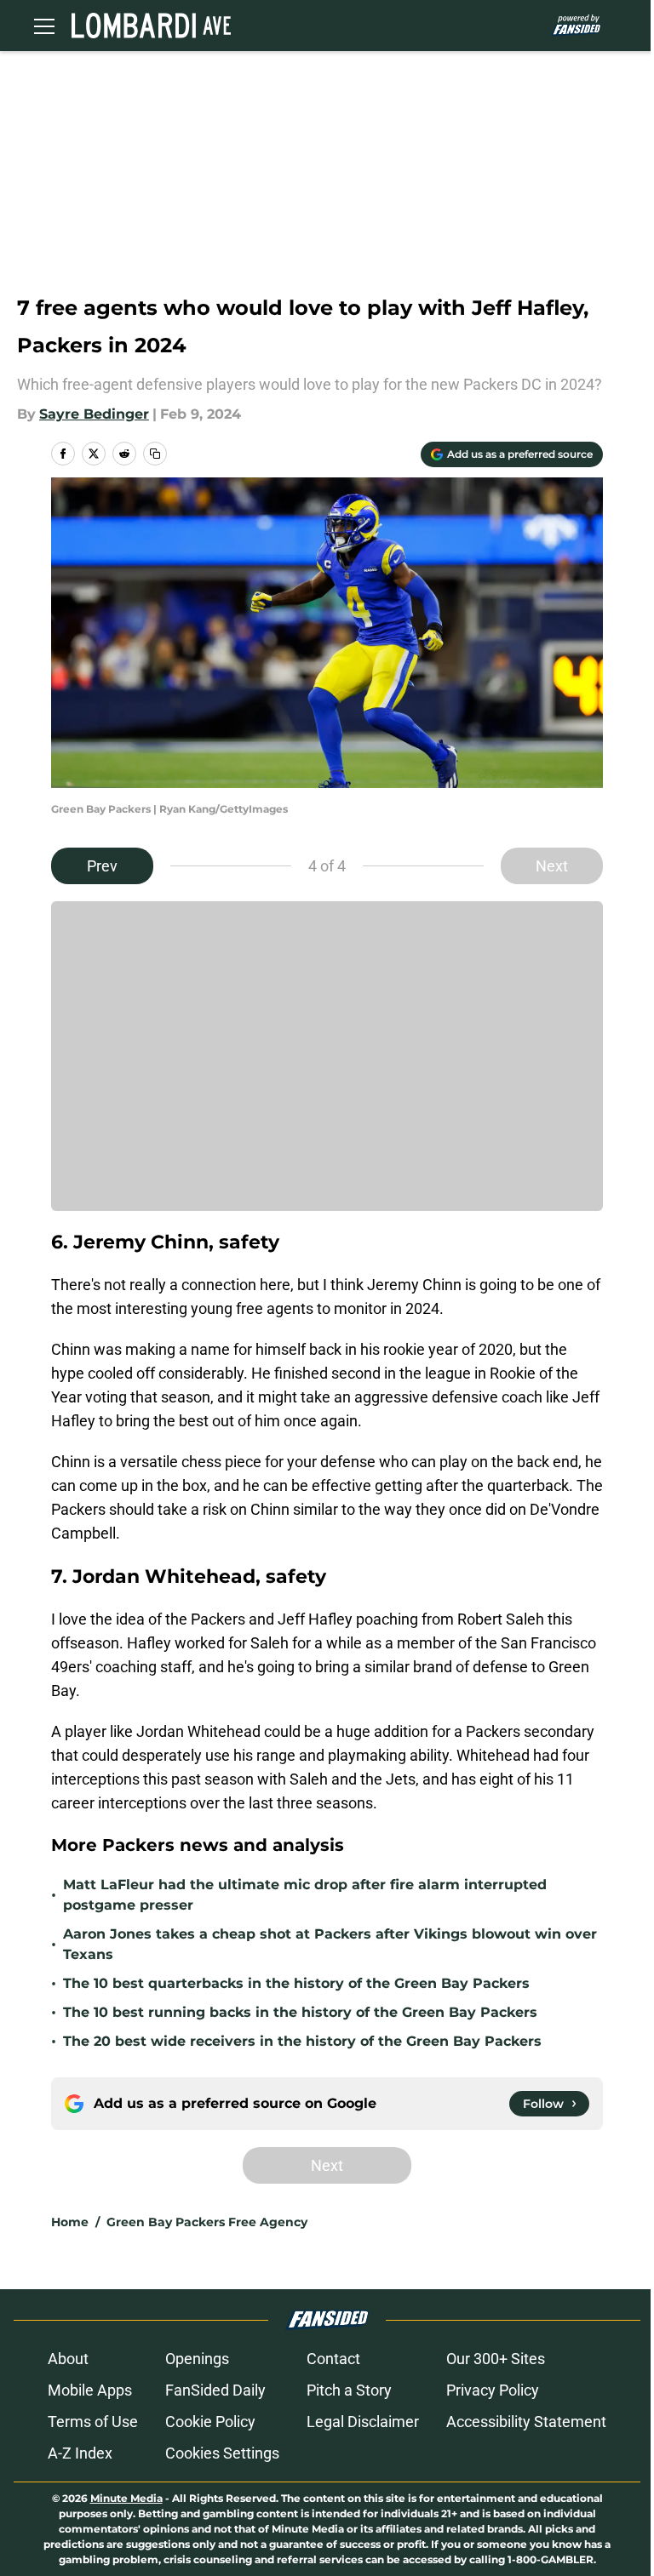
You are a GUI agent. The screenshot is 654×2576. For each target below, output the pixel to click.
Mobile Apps (90, 2390)
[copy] (155, 454)
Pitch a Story (349, 2390)
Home (70, 2222)
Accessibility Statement (526, 2422)
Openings (197, 2359)
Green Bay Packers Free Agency (207, 2222)
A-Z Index (80, 2453)
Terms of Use (93, 2422)
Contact (333, 2359)
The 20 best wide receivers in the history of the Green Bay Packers (302, 2041)
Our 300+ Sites (496, 2359)
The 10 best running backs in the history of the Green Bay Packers (300, 2012)
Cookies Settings (222, 2453)
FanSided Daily (215, 2390)
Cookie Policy (210, 2422)
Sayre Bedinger (94, 414)
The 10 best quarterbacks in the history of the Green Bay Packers (296, 1983)
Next (552, 866)
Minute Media (126, 2498)
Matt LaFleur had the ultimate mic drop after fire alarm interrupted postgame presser (305, 1895)
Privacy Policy (493, 2390)
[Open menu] (44, 26)
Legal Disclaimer (363, 2422)
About (68, 2359)
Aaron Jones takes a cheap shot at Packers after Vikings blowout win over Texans (330, 1944)
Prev (102, 866)
